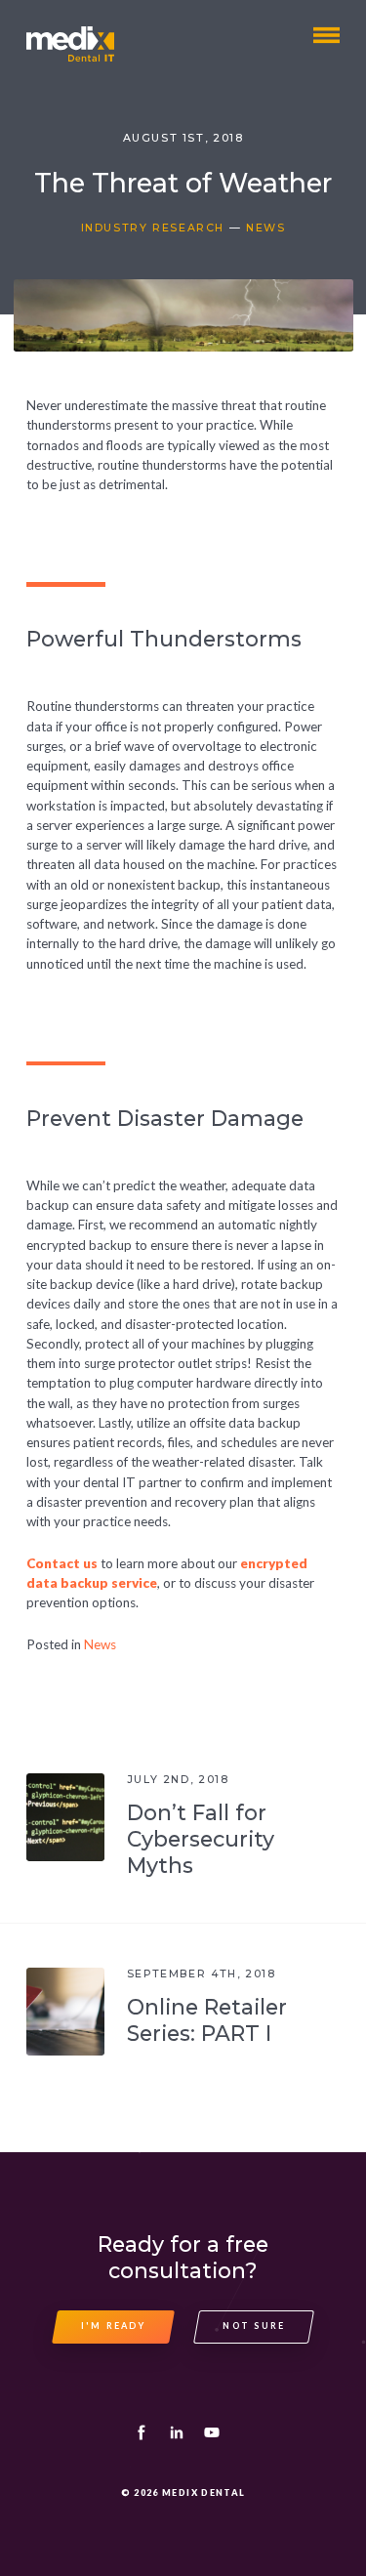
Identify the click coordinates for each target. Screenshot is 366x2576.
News (265, 228)
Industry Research (153, 228)
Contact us (62, 1563)
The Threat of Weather (183, 183)
